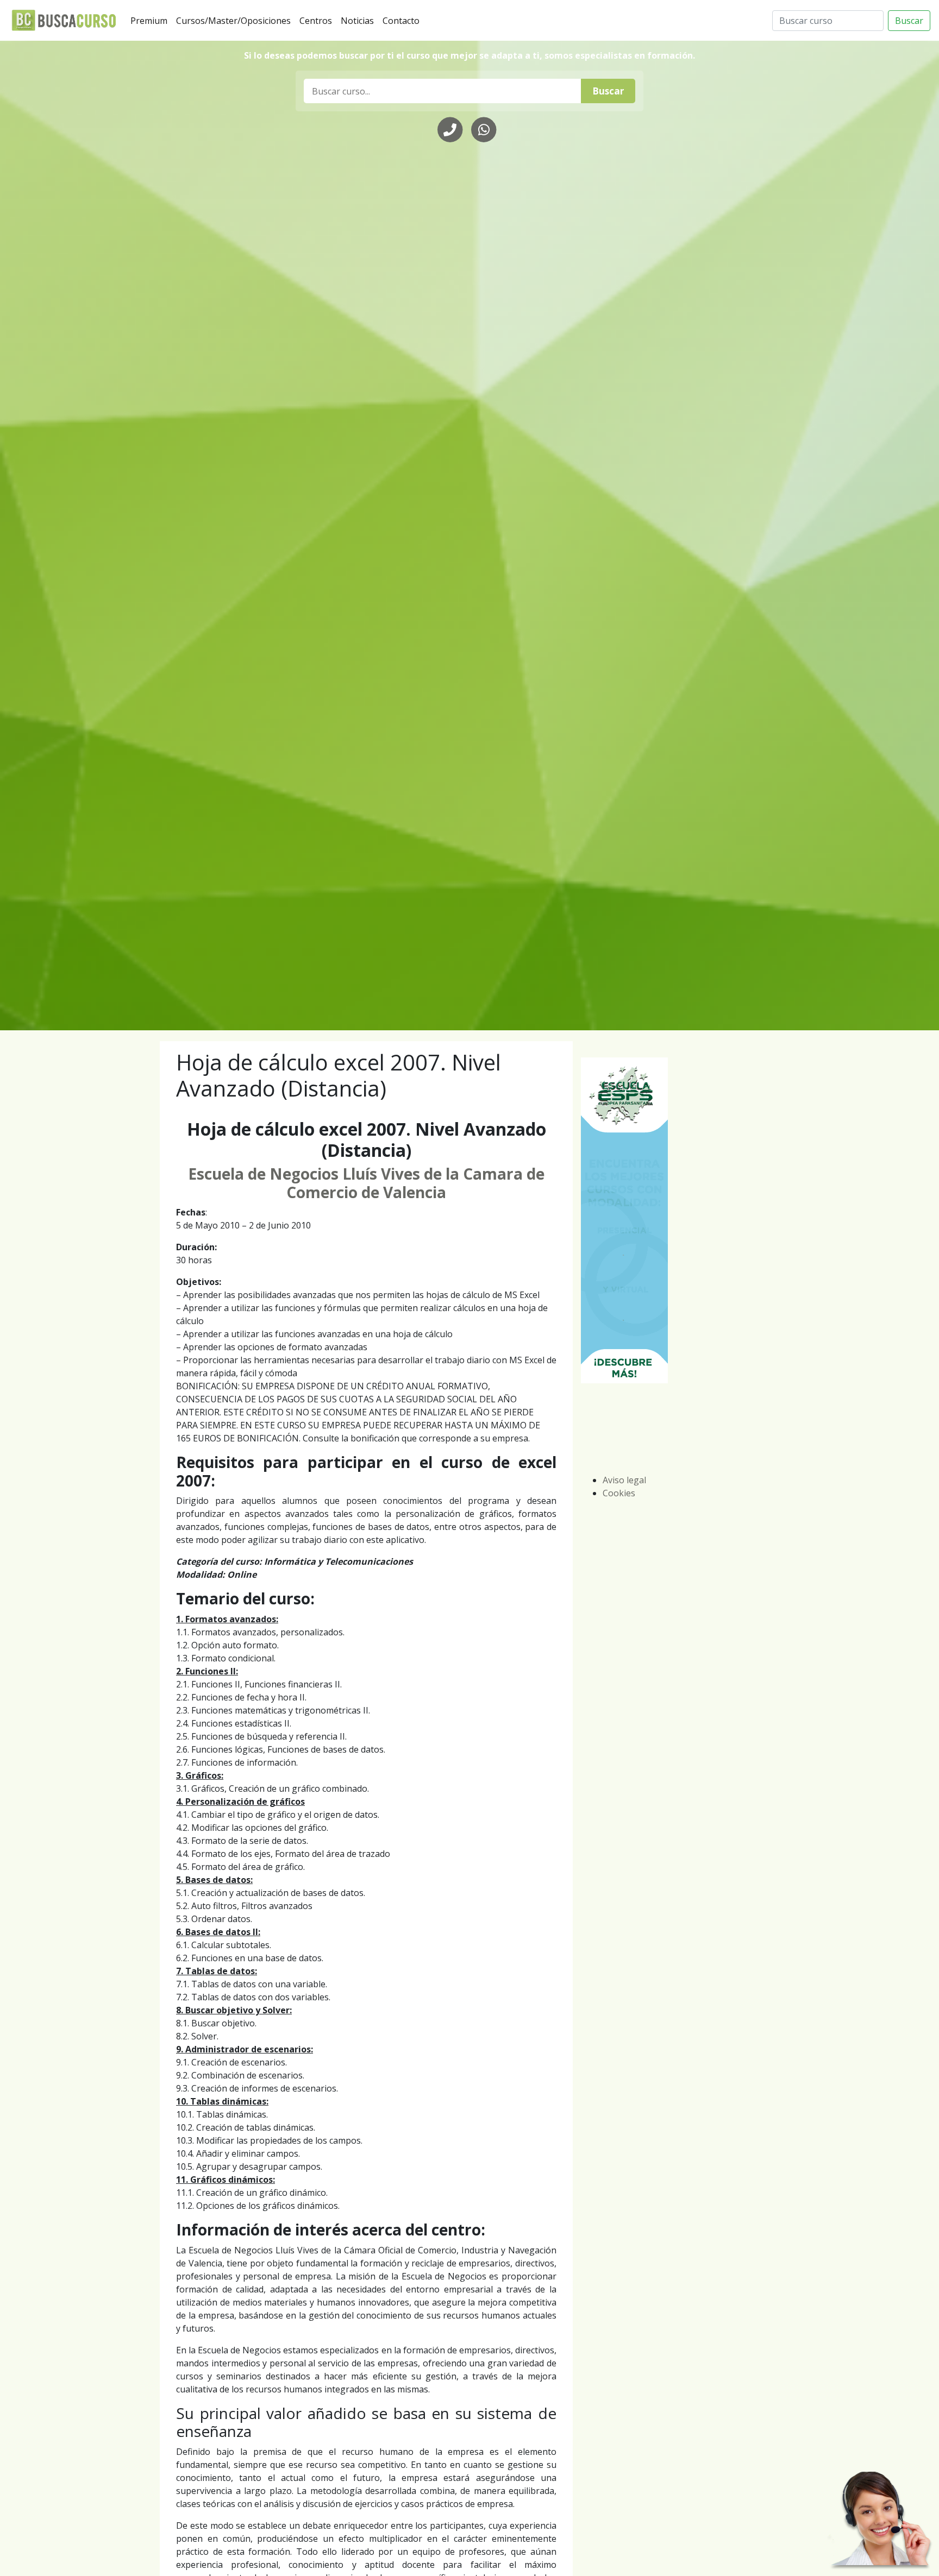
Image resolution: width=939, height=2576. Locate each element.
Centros (318, 20)
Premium (151, 20)
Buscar (909, 21)
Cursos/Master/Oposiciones (236, 20)
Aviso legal (624, 1480)
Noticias (359, 20)
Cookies (619, 1493)
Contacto (403, 20)
